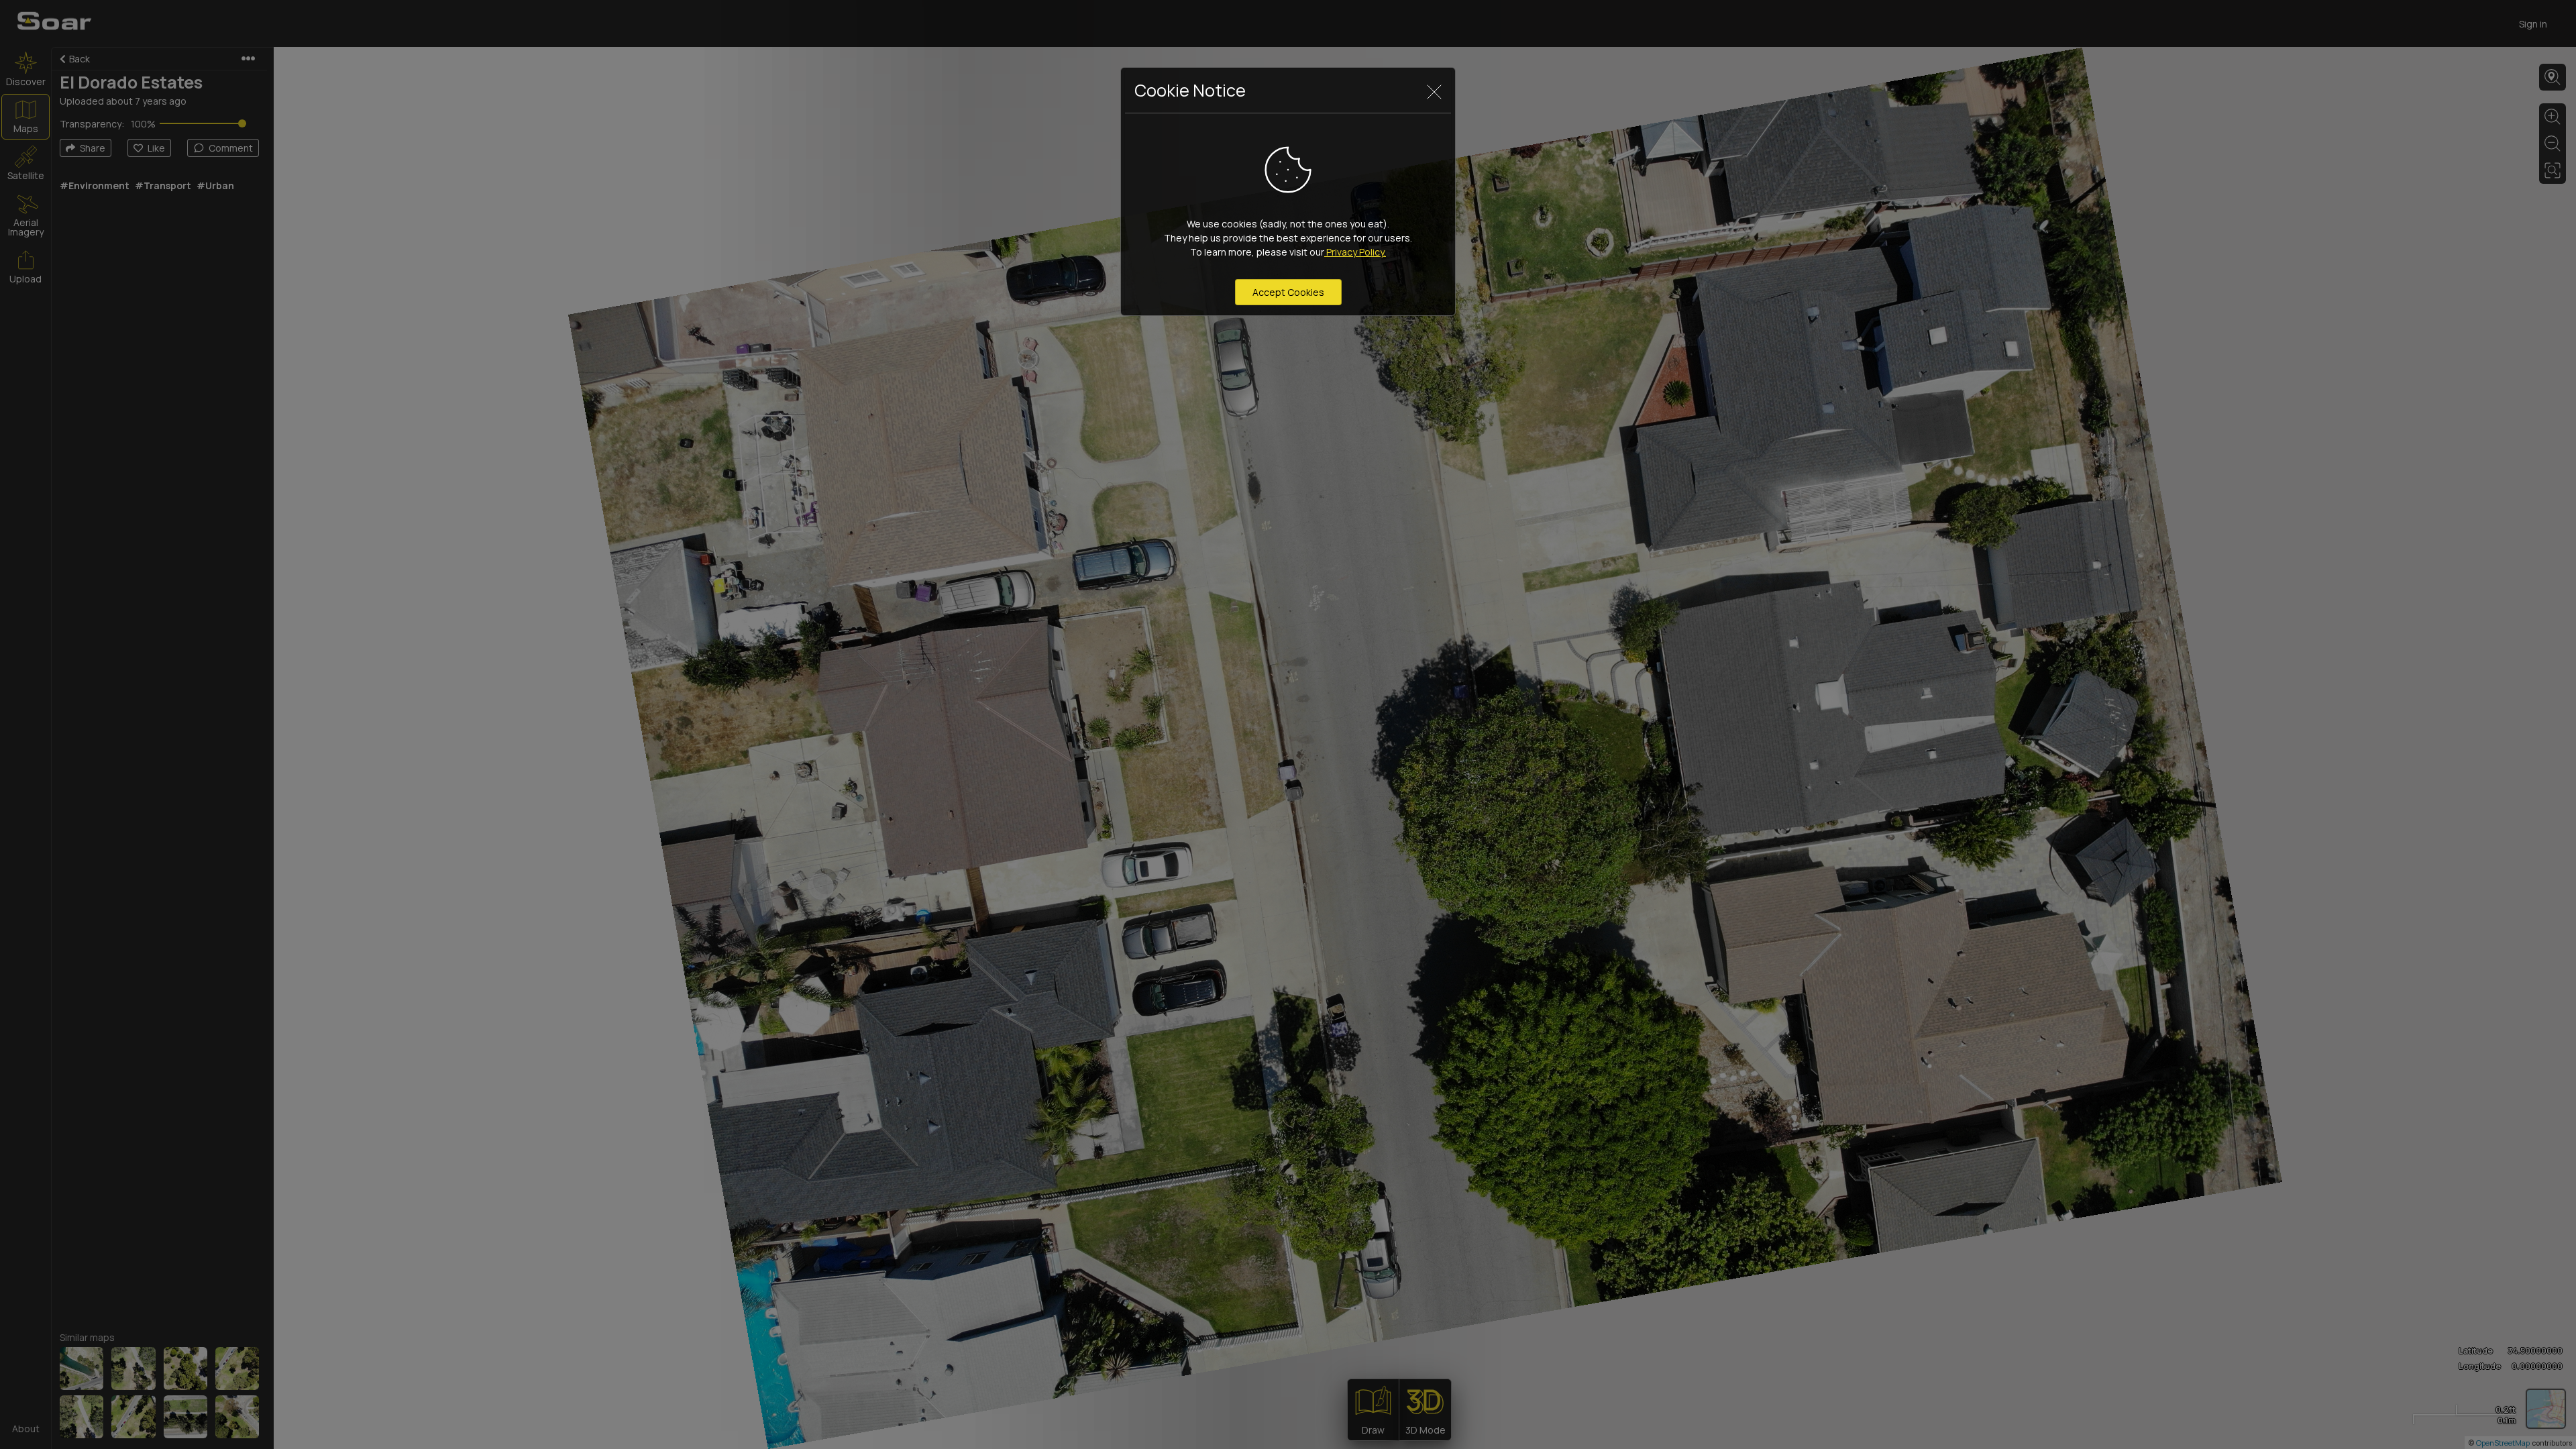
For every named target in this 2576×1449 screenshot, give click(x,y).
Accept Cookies (1288, 292)
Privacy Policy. (1355, 252)
